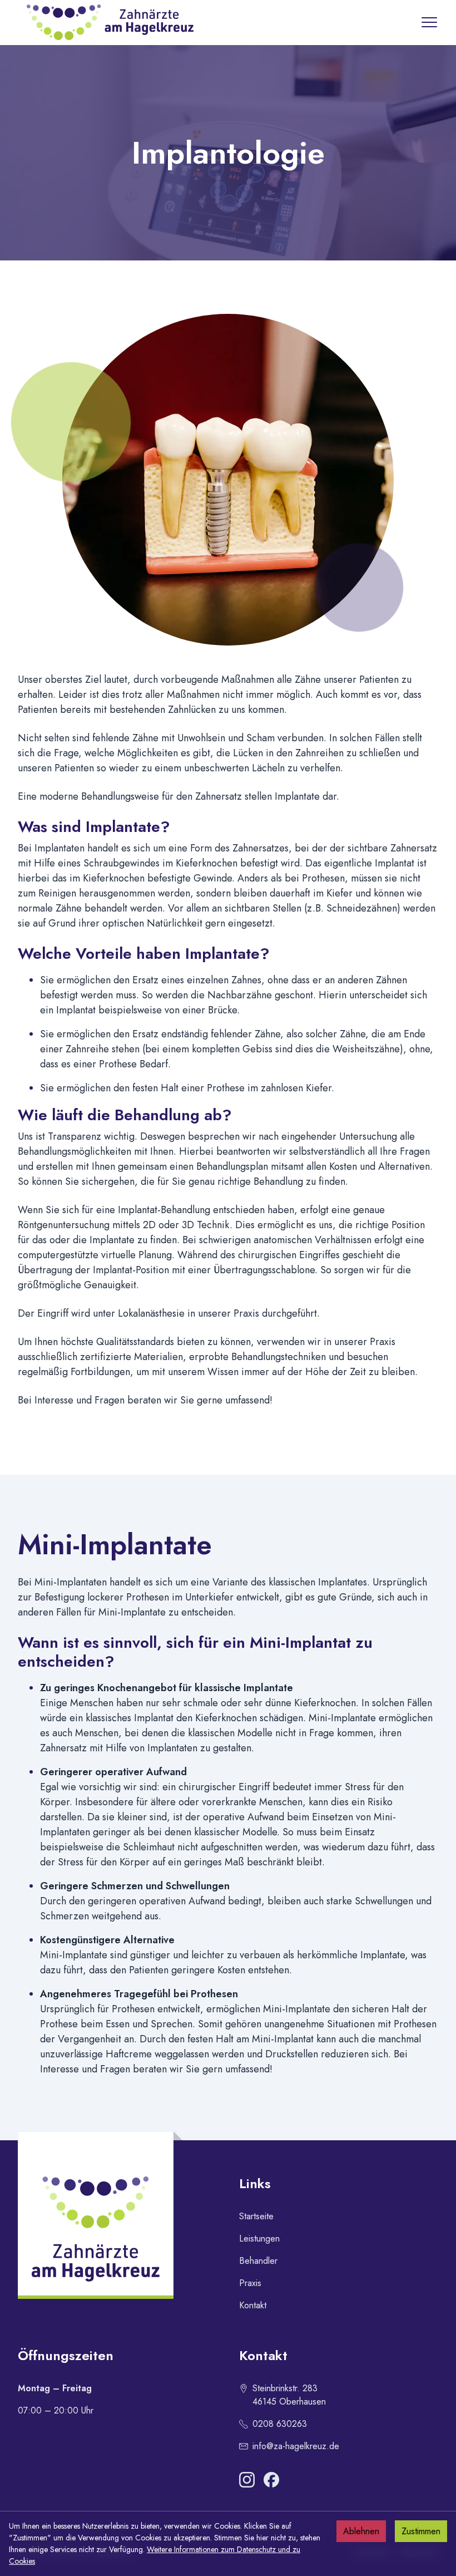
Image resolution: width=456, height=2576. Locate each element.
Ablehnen (361, 2531)
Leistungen (259, 2238)
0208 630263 (280, 2424)
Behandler (258, 2261)
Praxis (250, 2283)
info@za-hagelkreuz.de (296, 2446)
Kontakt (253, 2305)
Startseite (256, 2216)
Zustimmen (421, 2531)
